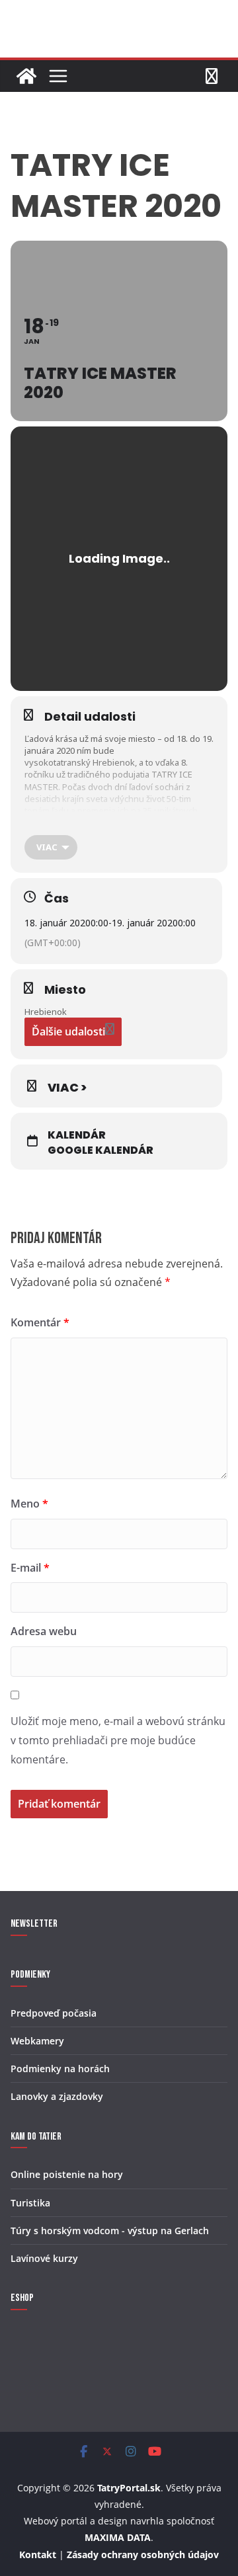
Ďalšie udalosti (68, 1031)
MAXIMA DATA (118, 2537)
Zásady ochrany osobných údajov (143, 2555)
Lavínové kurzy (44, 2258)
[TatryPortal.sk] (26, 76)
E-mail (30, 1568)
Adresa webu (44, 1631)
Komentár (40, 1322)
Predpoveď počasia (54, 2013)
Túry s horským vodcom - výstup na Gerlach (110, 2231)
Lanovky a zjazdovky (57, 2096)
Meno (29, 1504)
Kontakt (38, 2555)
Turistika (30, 2203)
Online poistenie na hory (67, 2174)
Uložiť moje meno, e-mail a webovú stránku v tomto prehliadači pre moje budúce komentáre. (118, 1740)
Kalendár (77, 1135)
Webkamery (37, 2041)
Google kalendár (100, 1150)
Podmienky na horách (60, 2069)
